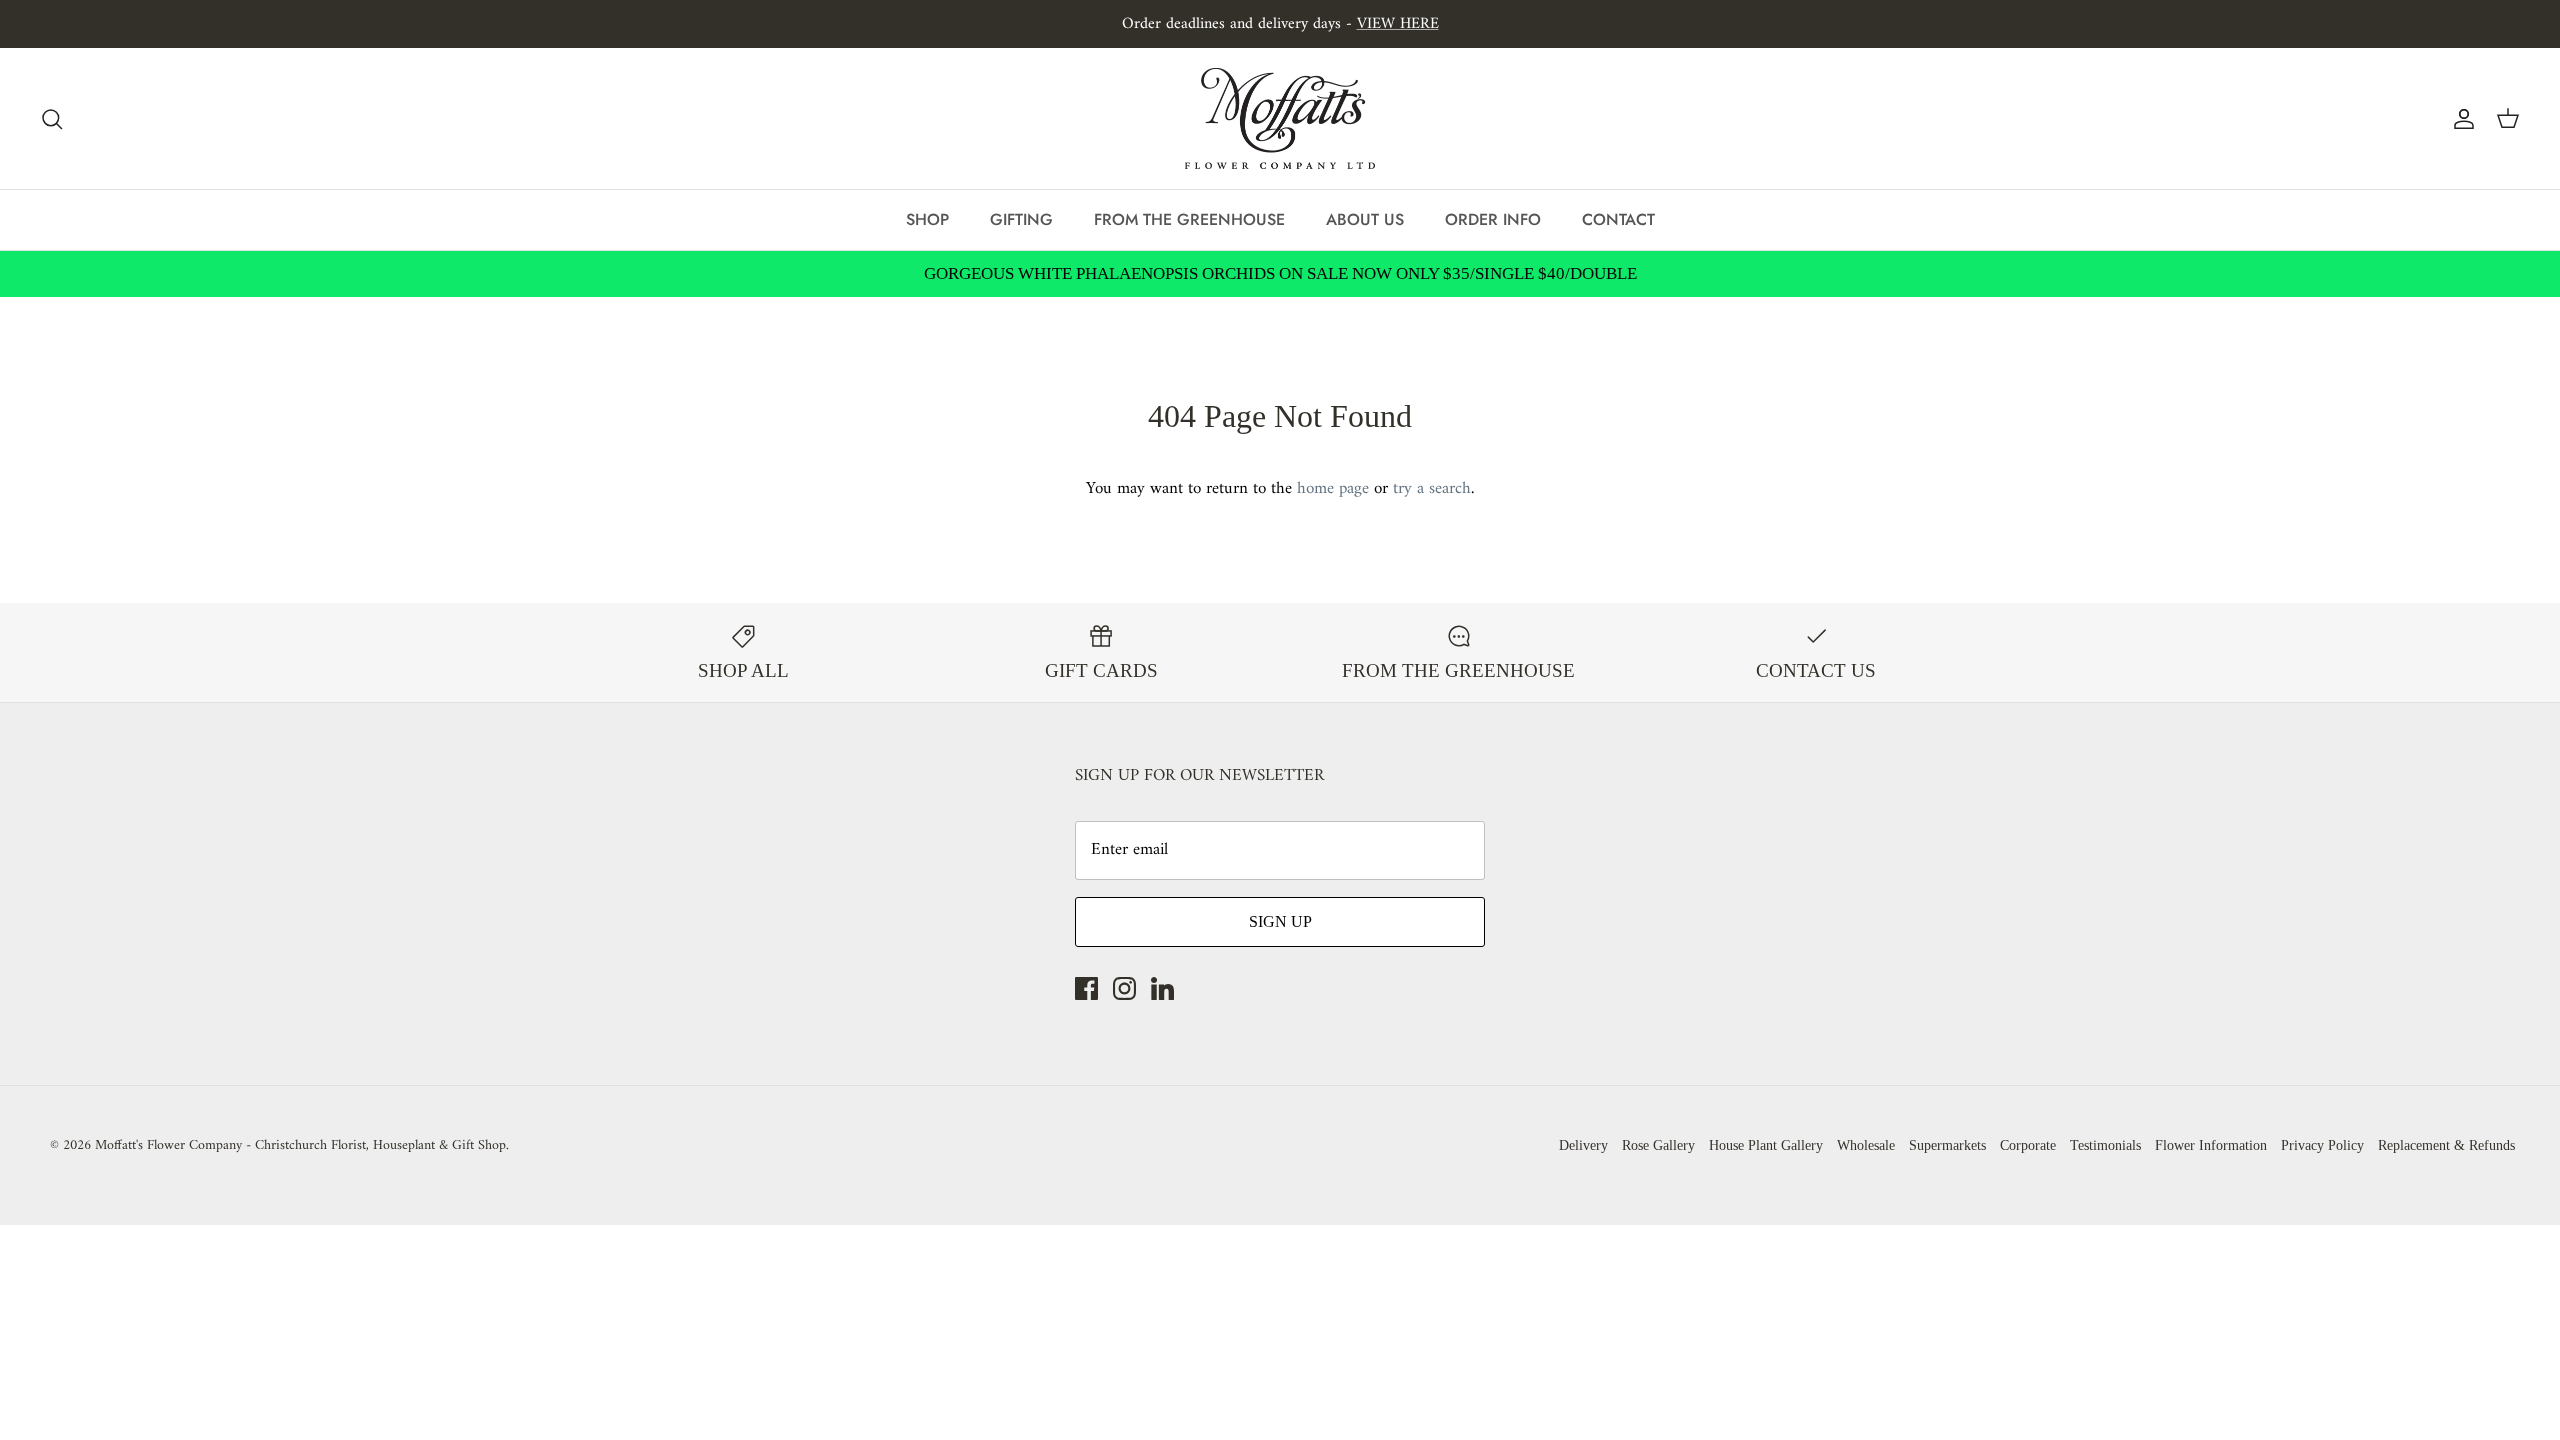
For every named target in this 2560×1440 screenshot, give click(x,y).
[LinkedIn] (1162, 988)
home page (1333, 489)
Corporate (2028, 1145)
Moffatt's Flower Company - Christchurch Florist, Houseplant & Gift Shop (300, 1145)
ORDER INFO (1493, 219)
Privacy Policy (2322, 1145)
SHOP (927, 219)
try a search (1432, 489)
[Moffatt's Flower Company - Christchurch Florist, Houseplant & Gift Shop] (1280, 118)
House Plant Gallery (1766, 1145)
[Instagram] (1124, 988)
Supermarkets (1947, 1145)
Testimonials (2105, 1145)
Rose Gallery (1658, 1145)
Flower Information (2211, 1145)
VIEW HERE (1398, 24)
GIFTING (1021, 219)
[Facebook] (1086, 988)
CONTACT (1618, 219)
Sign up (1280, 921)
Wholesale (1866, 1145)
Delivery (1583, 1145)
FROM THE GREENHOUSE (1189, 219)
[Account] (2460, 119)
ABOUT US (1365, 219)
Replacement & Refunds (2446, 1145)
